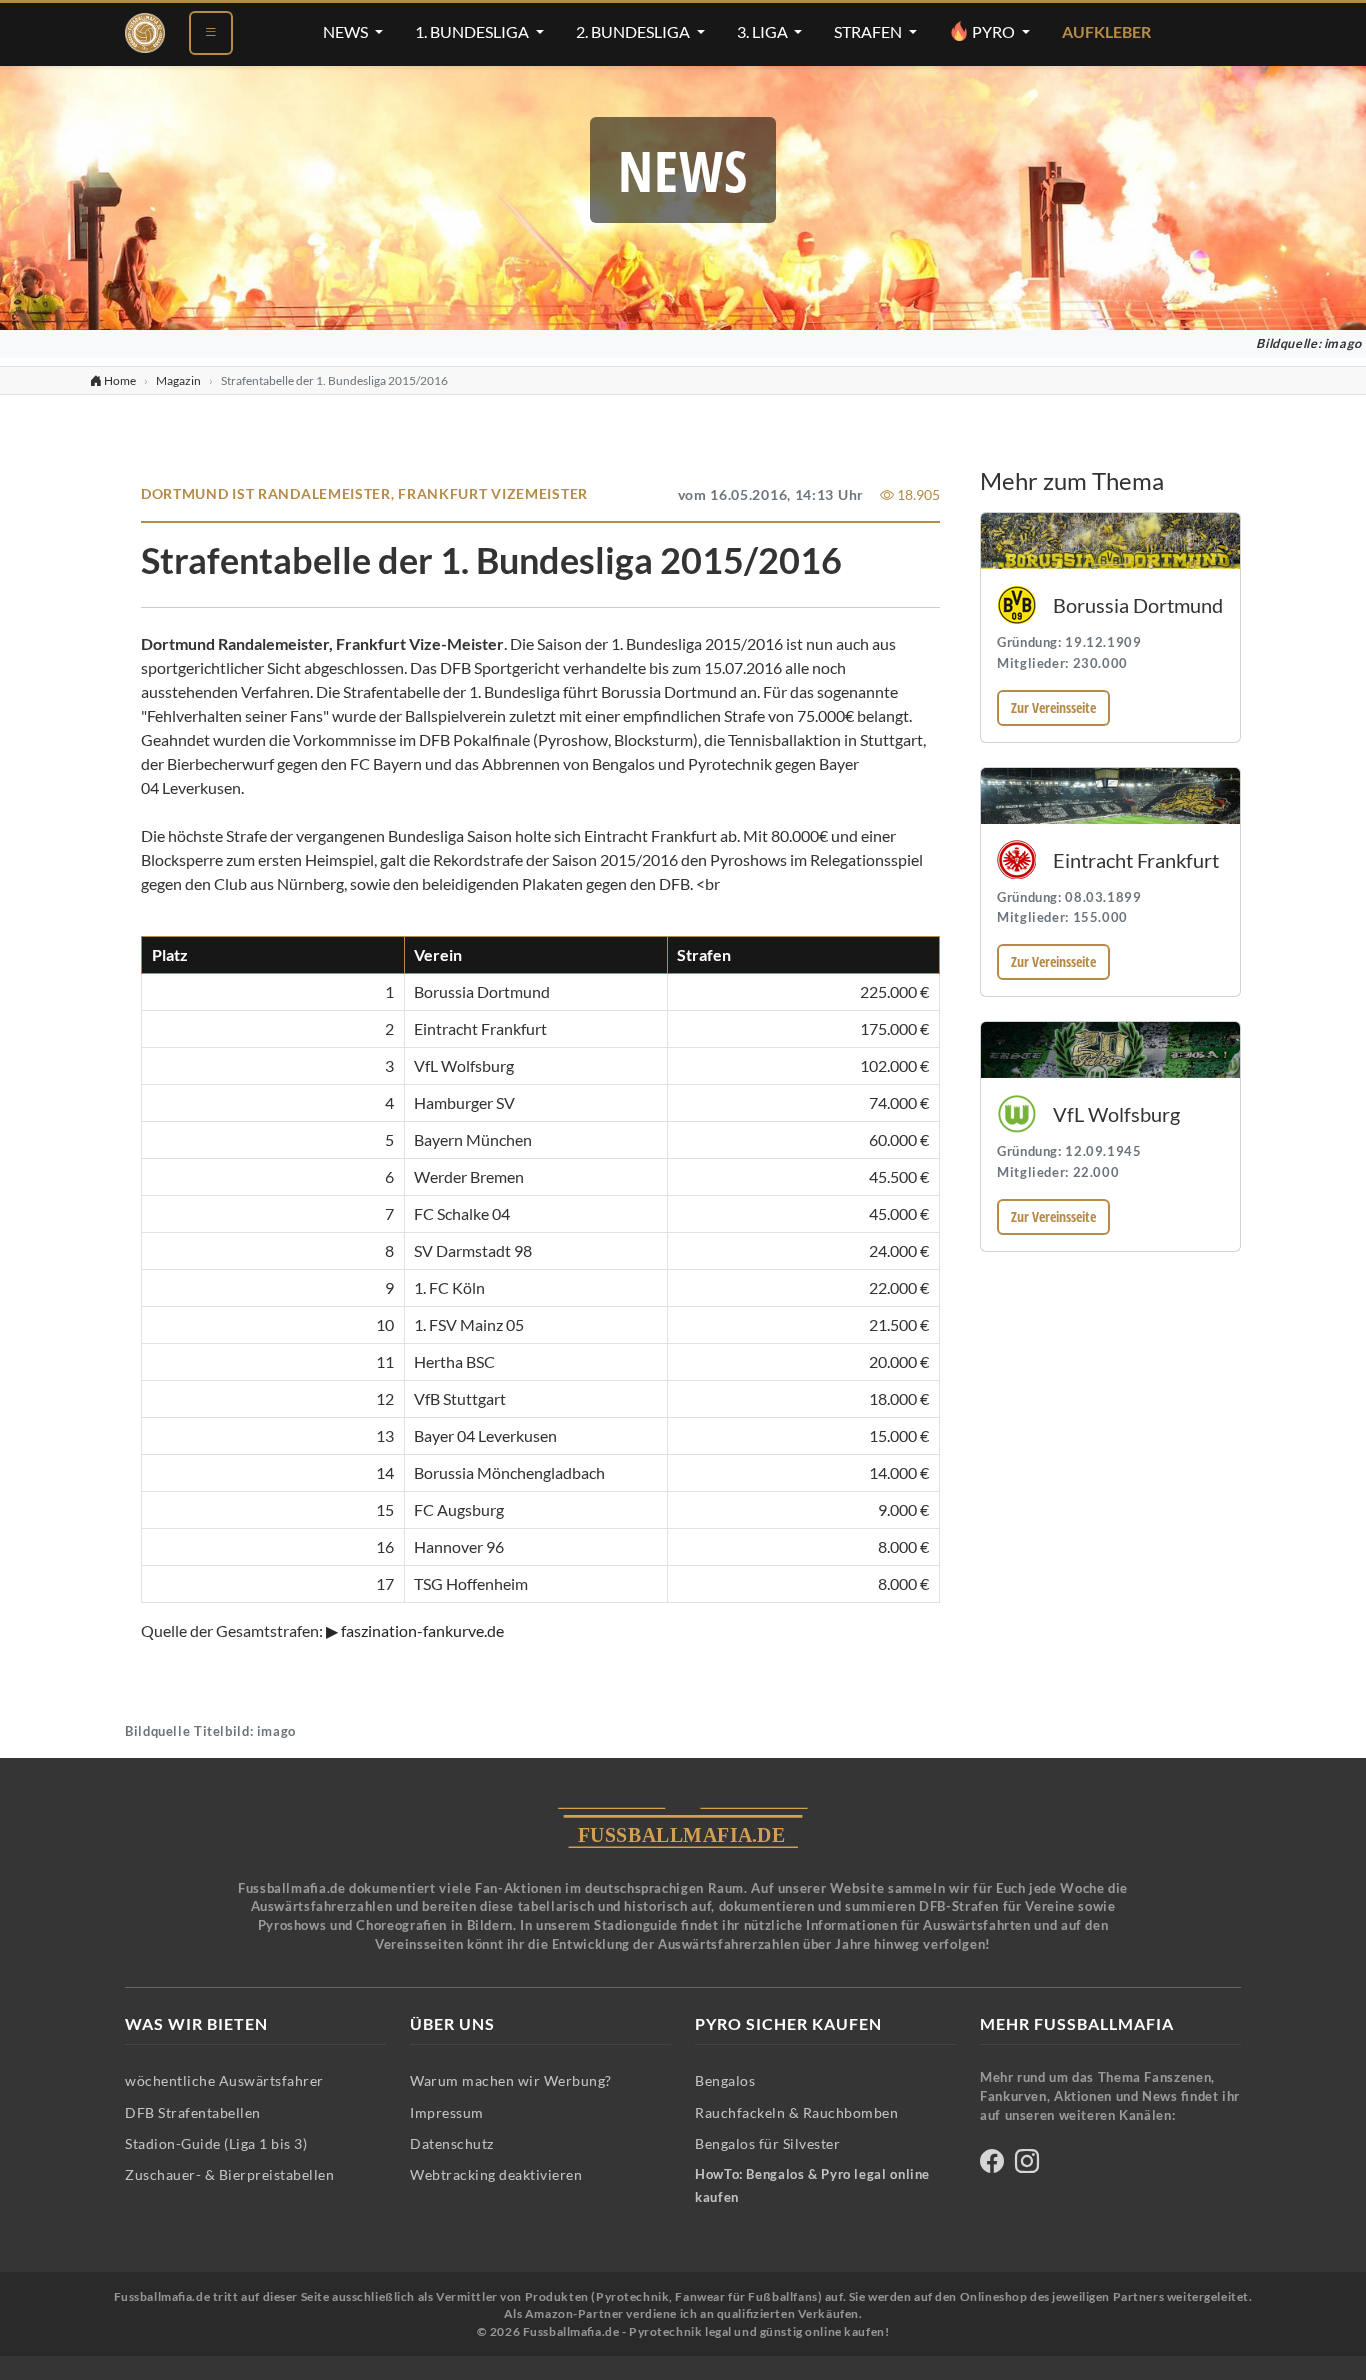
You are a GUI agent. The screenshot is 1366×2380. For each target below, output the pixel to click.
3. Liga (764, 32)
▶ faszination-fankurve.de (415, 1630)
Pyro (993, 32)
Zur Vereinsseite (1053, 707)
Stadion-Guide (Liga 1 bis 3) (216, 2143)
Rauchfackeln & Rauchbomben (796, 2112)
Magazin (178, 380)
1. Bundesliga (473, 32)
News (347, 32)
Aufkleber (1106, 32)
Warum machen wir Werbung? (511, 2080)
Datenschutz (452, 2143)
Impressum (447, 2112)
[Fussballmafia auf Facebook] (992, 2164)
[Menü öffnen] (211, 33)
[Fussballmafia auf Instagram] (1027, 2164)
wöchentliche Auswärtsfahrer (224, 2080)
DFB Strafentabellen (193, 2112)
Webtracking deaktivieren (496, 2174)
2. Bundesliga (634, 32)
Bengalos (725, 2080)
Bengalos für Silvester (767, 2143)
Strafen (869, 32)
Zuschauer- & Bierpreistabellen (229, 2174)
